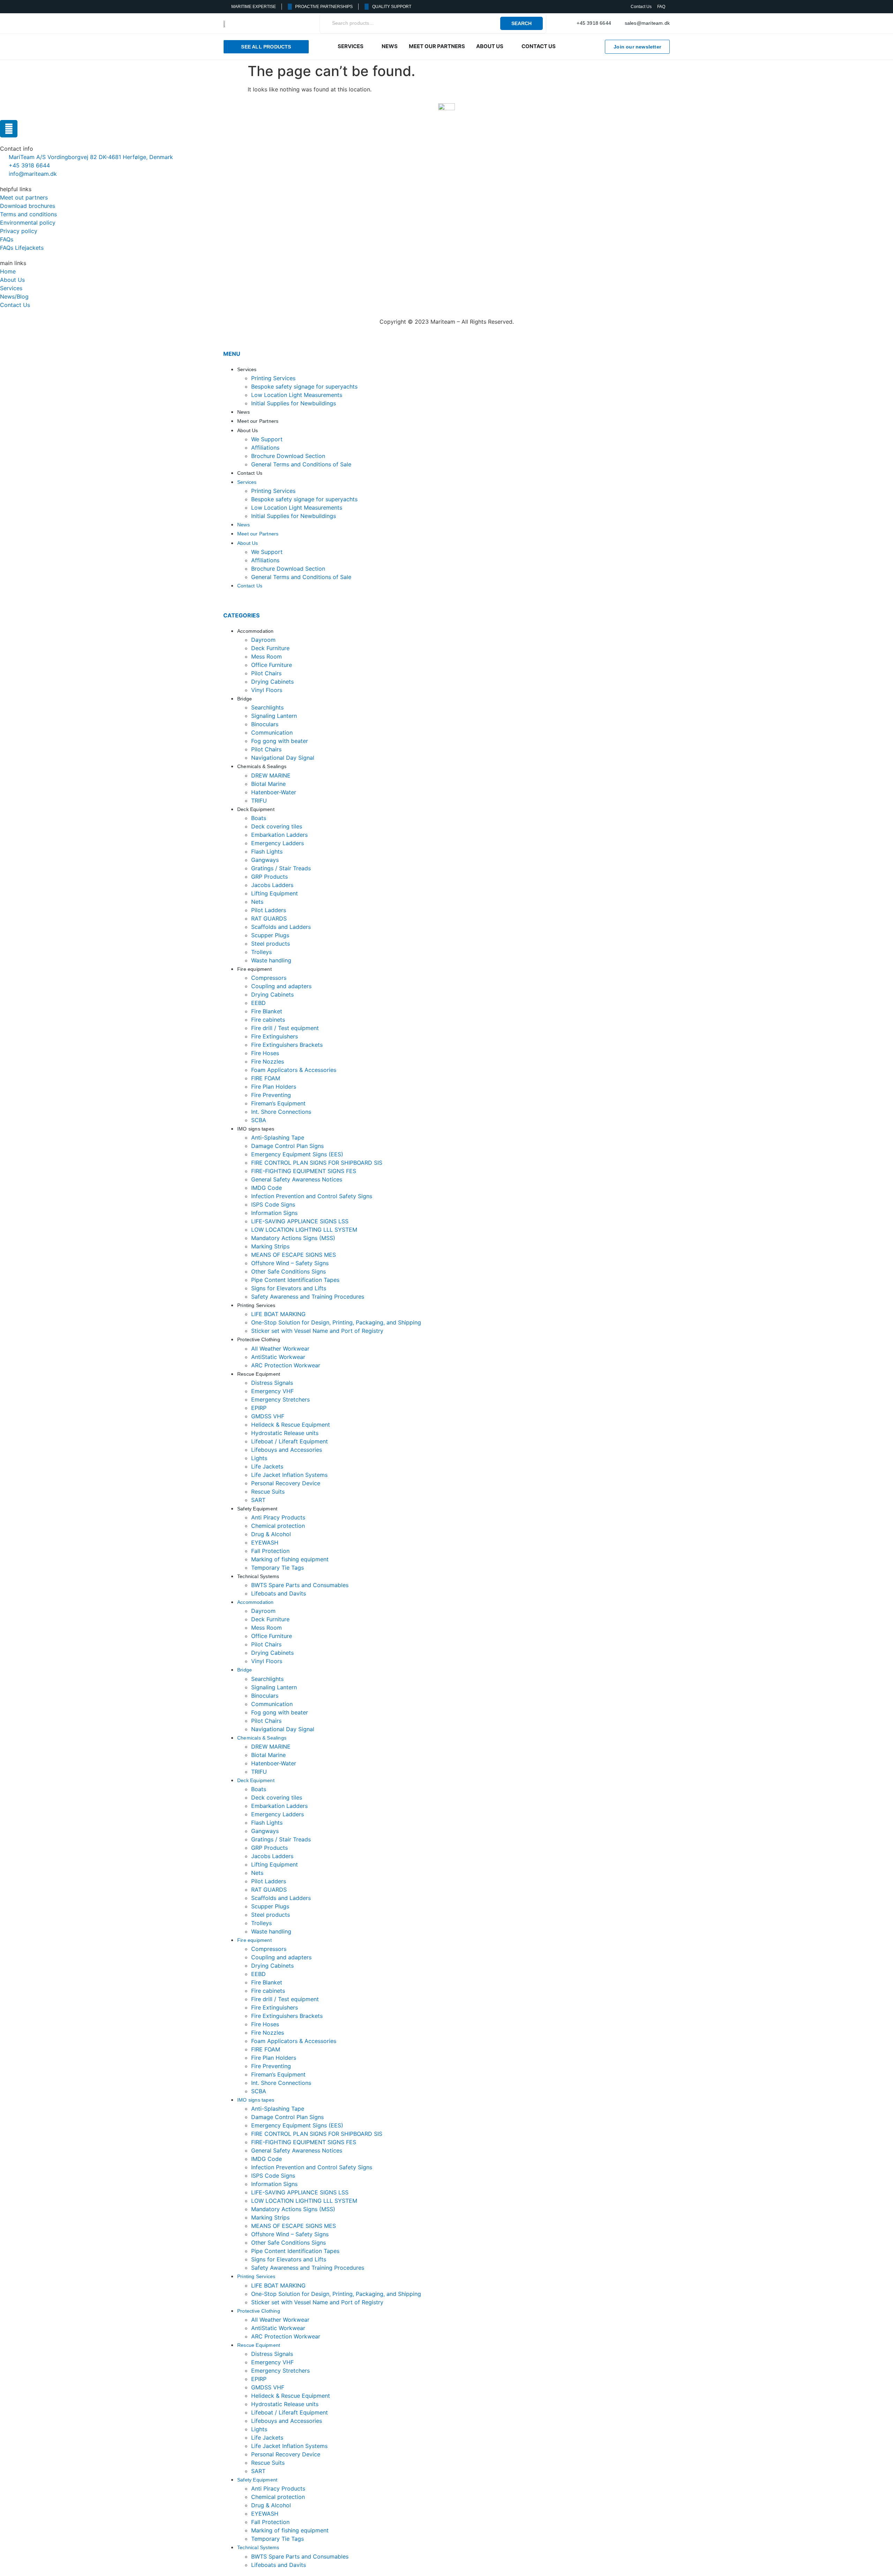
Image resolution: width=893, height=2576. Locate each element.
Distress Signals (272, 1383)
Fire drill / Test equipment (285, 1028)
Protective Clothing (259, 1339)
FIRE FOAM (266, 1078)
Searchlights (267, 707)
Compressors (269, 978)
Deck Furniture (270, 648)
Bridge (245, 699)
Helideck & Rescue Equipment (291, 1425)
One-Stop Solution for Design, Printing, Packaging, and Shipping (336, 1322)
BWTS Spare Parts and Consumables (300, 1585)
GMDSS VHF (268, 1416)
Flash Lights (267, 851)
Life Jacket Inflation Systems (289, 1475)
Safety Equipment (257, 1509)
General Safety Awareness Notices (297, 1179)
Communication (272, 733)
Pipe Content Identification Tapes (295, 1280)
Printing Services (273, 378)
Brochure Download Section (288, 456)
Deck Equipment (256, 809)
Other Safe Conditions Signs (288, 1271)
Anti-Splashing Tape (278, 1137)
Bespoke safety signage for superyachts (304, 386)
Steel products (271, 944)
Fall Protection (270, 1551)
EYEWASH (265, 1542)
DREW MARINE (271, 775)
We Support (267, 439)
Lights (259, 1458)
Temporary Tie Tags (277, 1568)
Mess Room (267, 656)
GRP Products (269, 877)
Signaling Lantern (274, 716)
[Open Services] (368, 47)
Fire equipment (254, 969)
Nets (257, 902)
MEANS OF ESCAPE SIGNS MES (294, 1255)
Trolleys (261, 952)
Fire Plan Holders (274, 1087)
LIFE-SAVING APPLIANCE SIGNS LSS (300, 1221)
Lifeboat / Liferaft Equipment (290, 1441)
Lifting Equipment (275, 893)
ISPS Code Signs (273, 1204)
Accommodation (256, 631)
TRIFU (259, 801)
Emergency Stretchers (280, 1399)
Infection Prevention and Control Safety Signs (312, 1196)
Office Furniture (272, 665)
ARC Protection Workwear (286, 1365)
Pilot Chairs (266, 673)
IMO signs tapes (256, 1129)
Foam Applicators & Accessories (294, 1070)
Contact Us (250, 473)
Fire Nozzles (268, 1061)
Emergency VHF (272, 1391)
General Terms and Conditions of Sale (301, 464)
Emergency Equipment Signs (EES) (297, 1154)
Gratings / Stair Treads (281, 868)
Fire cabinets (268, 1020)
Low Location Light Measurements (297, 395)
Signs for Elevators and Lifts (289, 1288)
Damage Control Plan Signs (287, 1146)
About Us (248, 430)
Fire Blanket (267, 1011)
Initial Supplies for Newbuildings (294, 403)
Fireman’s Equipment (278, 1103)
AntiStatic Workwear (278, 1357)
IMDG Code (267, 1188)
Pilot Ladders (269, 910)
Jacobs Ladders (272, 885)
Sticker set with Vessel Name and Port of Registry (317, 1331)
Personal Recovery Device (286, 1483)
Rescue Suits (268, 1492)
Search (521, 23)
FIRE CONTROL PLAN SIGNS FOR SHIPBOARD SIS (317, 1163)
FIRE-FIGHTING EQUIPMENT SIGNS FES (304, 1171)
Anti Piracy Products (278, 1517)
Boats (259, 818)
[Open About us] (508, 47)
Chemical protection (278, 1526)
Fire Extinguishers (275, 1036)
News (243, 412)
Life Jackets (267, 1466)
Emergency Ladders (277, 843)
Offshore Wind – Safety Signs (290, 1263)
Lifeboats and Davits (279, 1593)
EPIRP (259, 1408)
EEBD (258, 1003)
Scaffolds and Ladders (281, 927)
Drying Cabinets (272, 682)
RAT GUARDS (269, 918)
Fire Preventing (271, 1095)
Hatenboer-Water (274, 792)
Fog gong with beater (280, 741)
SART (258, 1500)
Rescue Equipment (259, 1374)
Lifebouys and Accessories (287, 1450)
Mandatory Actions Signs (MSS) (293, 1238)
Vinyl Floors (267, 690)
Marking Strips (270, 1246)
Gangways (265, 860)
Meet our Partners (258, 421)
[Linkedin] (9, 129)
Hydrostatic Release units (285, 1433)
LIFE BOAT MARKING (278, 1314)
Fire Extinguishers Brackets (287, 1045)
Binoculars (265, 724)
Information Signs (274, 1213)
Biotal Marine (268, 784)
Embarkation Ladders (279, 835)
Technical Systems (258, 1576)
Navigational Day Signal (283, 758)
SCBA (259, 1120)
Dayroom (263, 640)
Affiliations (265, 448)
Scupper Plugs (270, 935)
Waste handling (271, 960)
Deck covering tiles (277, 826)
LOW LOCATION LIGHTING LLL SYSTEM (304, 1230)
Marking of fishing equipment (290, 1559)
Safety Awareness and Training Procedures (308, 1297)
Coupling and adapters (281, 986)
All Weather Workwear (280, 1349)
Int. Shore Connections (281, 1112)
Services (247, 369)
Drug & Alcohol (271, 1534)
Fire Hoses (265, 1053)
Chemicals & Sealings (262, 766)
